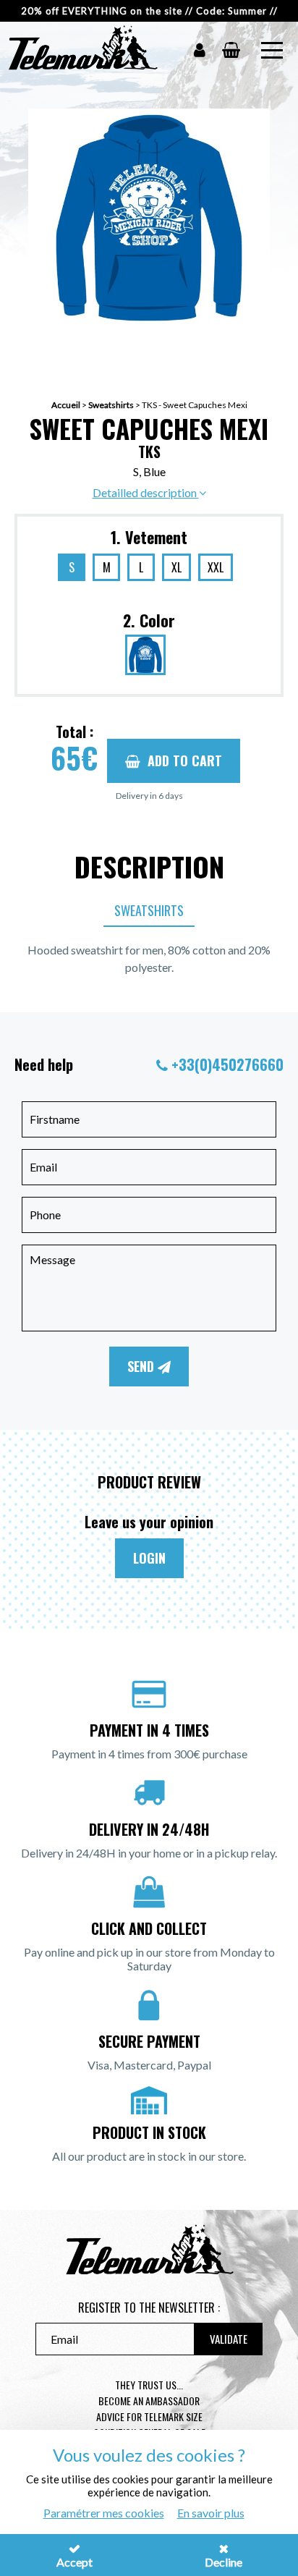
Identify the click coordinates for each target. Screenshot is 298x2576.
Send (142, 1366)
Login (149, 1558)
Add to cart (185, 760)
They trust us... (149, 2385)
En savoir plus (211, 2513)
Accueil (66, 405)
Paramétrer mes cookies (104, 2513)
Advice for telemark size (149, 2416)
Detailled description (146, 492)
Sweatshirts (111, 405)
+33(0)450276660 (227, 1064)
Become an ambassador (149, 2401)
